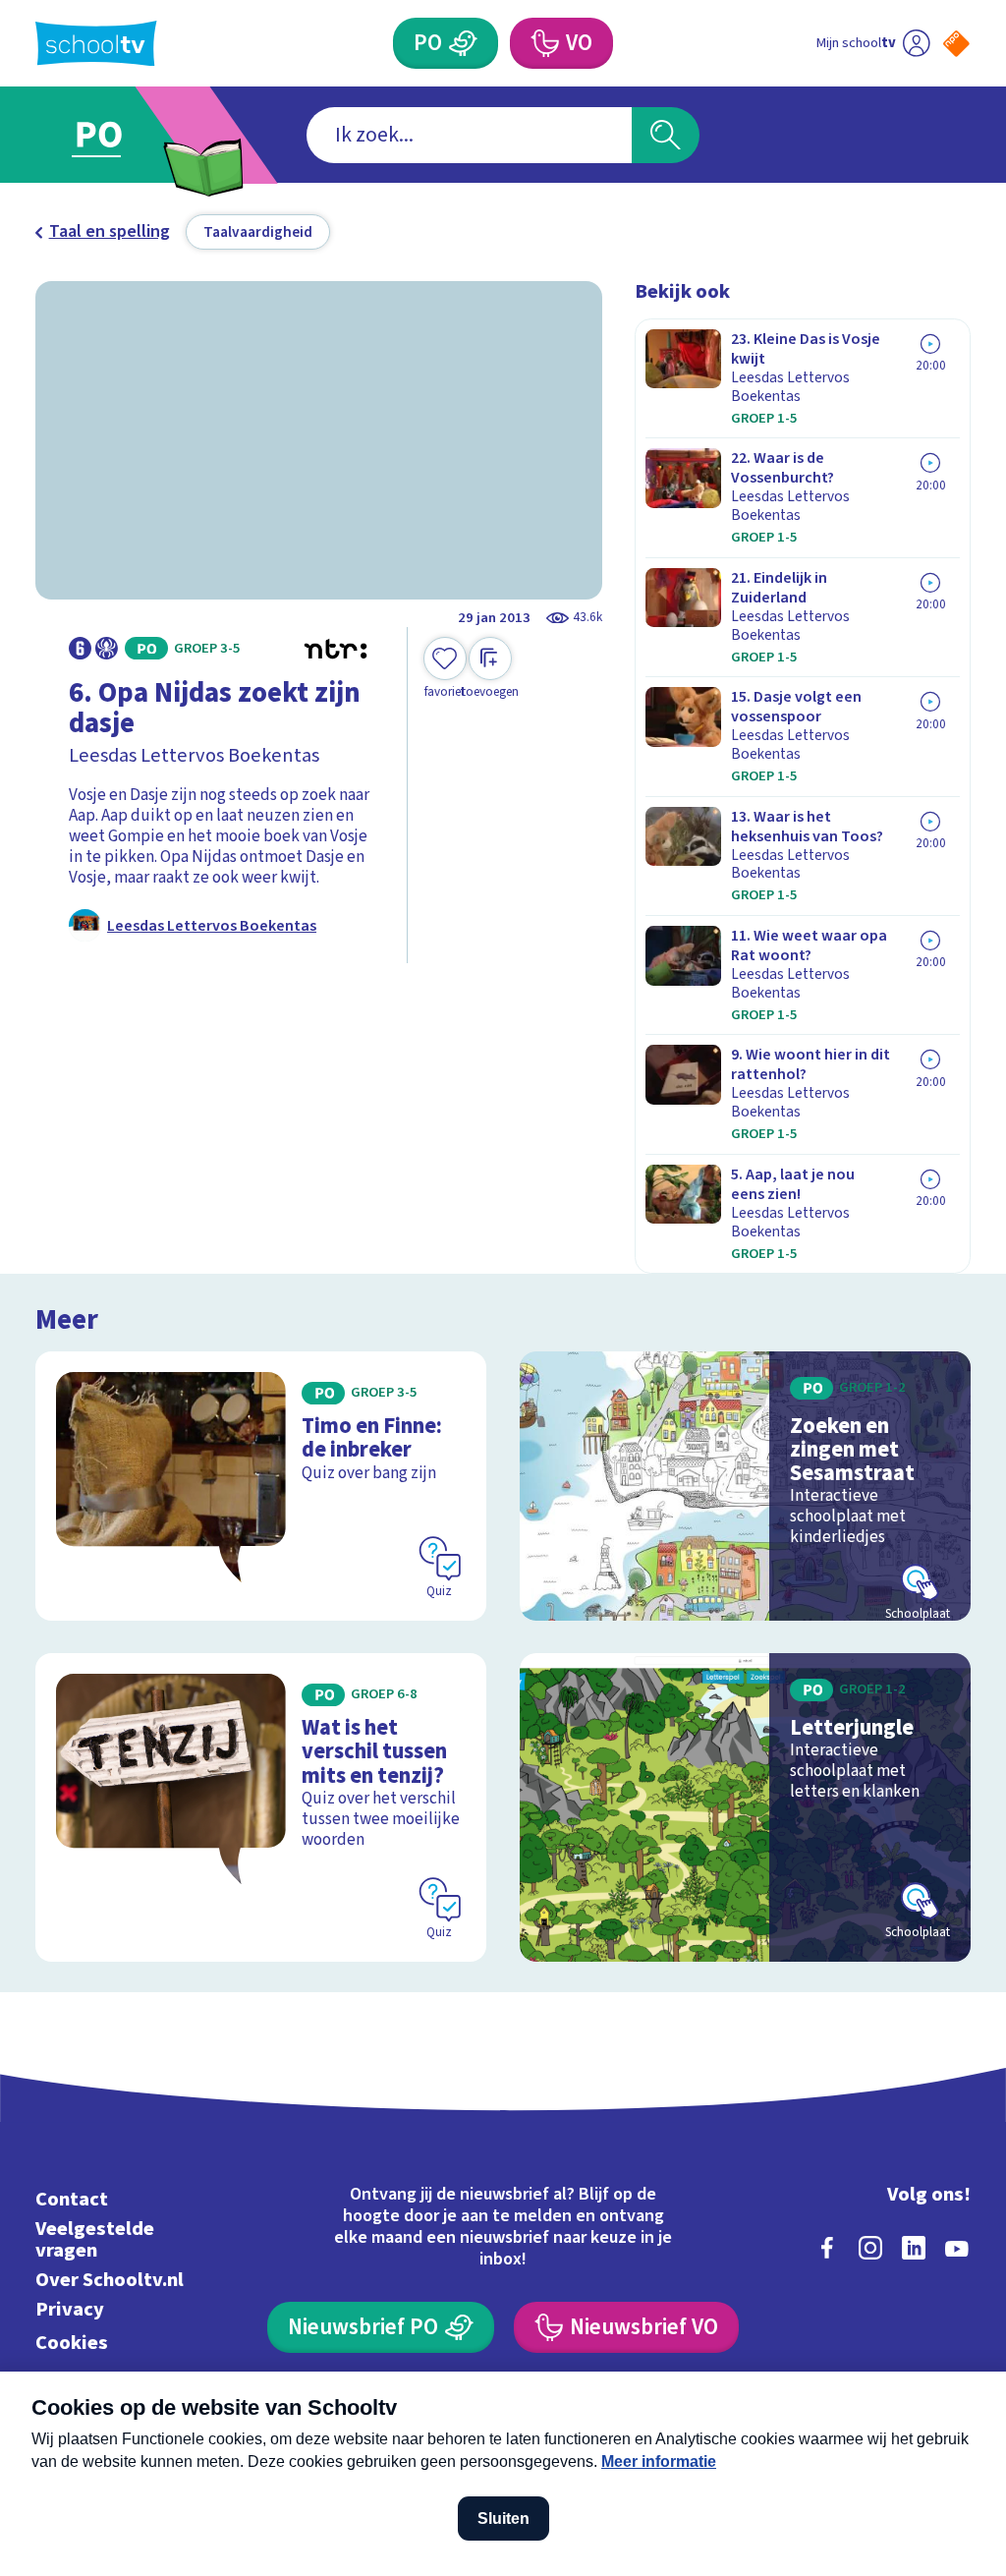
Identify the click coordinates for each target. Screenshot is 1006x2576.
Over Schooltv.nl (110, 2280)
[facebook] (827, 2248)
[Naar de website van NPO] (956, 44)
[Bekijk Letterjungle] (745, 1807)
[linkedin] (914, 2248)
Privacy (70, 2309)
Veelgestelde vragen (95, 2239)
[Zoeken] (665, 135)
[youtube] (957, 2248)
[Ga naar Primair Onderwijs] (127, 135)
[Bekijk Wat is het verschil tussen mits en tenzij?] (261, 1807)
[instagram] (870, 2248)
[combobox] (469, 135)
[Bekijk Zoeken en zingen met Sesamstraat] (745, 1486)
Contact (72, 2199)
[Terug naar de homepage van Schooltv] (96, 44)
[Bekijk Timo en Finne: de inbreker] (261, 1486)
